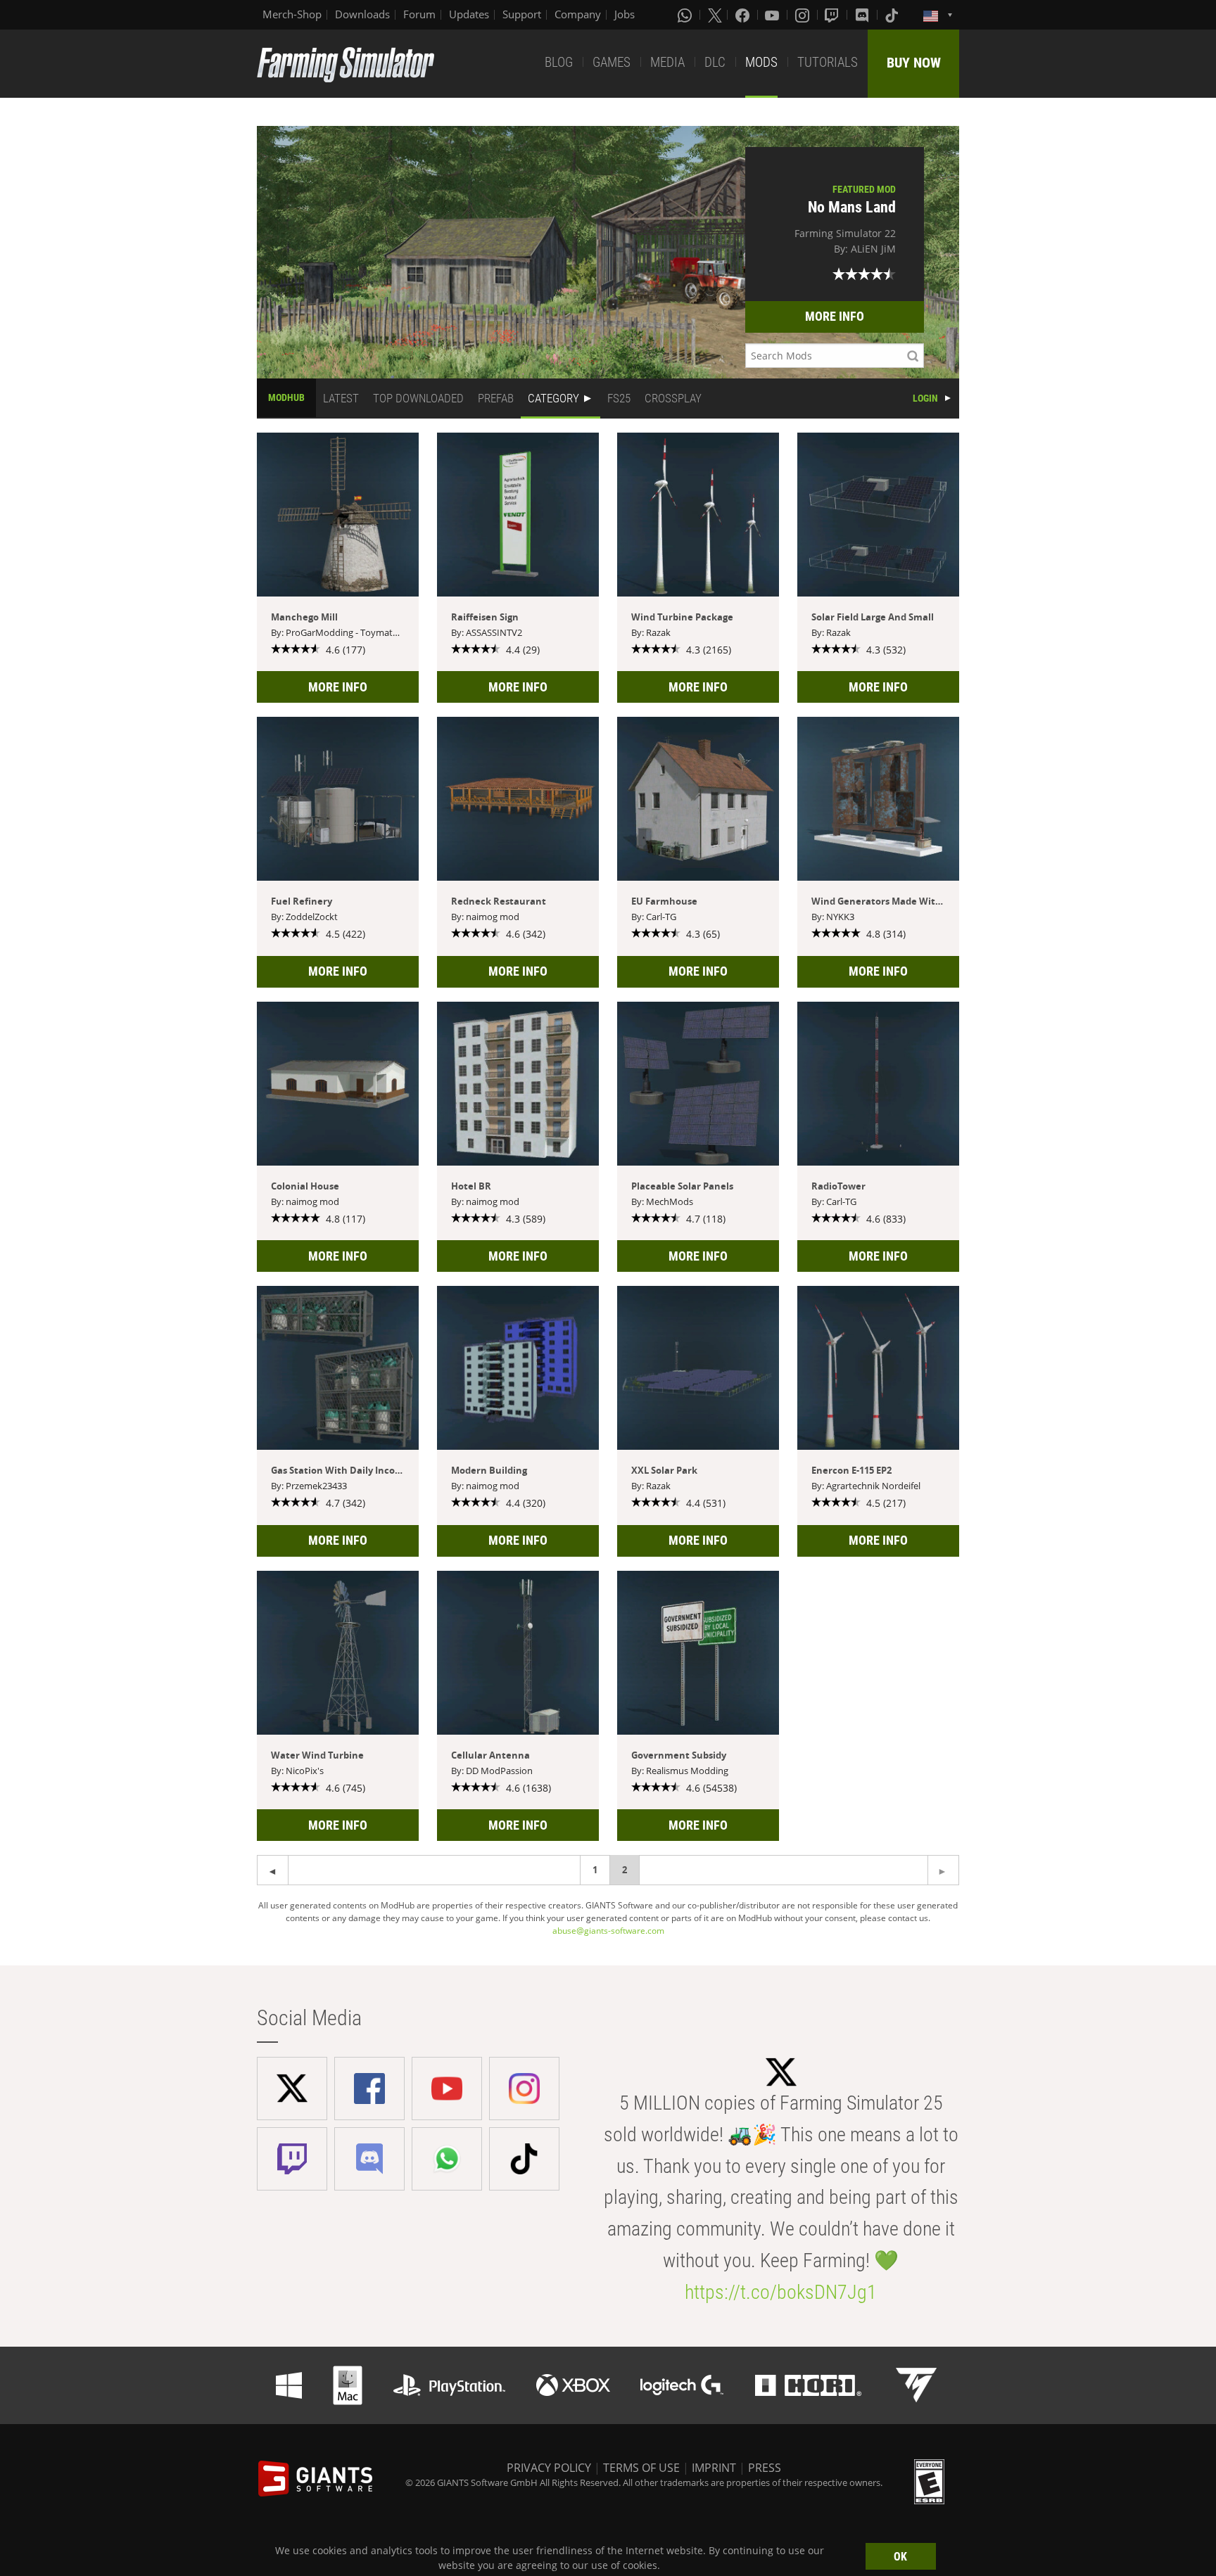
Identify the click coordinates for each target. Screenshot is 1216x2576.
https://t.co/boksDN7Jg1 (781, 2292)
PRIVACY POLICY (549, 2468)
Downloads (362, 14)
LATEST (341, 398)
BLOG (559, 62)
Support (522, 14)
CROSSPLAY (673, 398)
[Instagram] (804, 15)
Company (578, 14)
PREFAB (496, 398)
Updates (469, 14)
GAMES (612, 62)
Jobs (625, 14)
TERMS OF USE (641, 2468)
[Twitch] (833, 15)
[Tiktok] (893, 15)
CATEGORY (553, 398)
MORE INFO (835, 316)
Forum (419, 14)
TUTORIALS (828, 62)
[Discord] (863, 15)
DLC (715, 62)
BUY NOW (914, 63)
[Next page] (273, 1870)
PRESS (765, 2468)
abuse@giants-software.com (608, 1931)
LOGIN (925, 398)
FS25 (619, 398)
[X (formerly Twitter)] (715, 15)
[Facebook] (744, 15)
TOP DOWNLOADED (418, 398)
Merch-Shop (292, 14)
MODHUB (286, 397)
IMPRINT (714, 2468)
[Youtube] (773, 15)
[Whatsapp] (686, 15)
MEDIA (667, 62)
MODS (761, 62)
